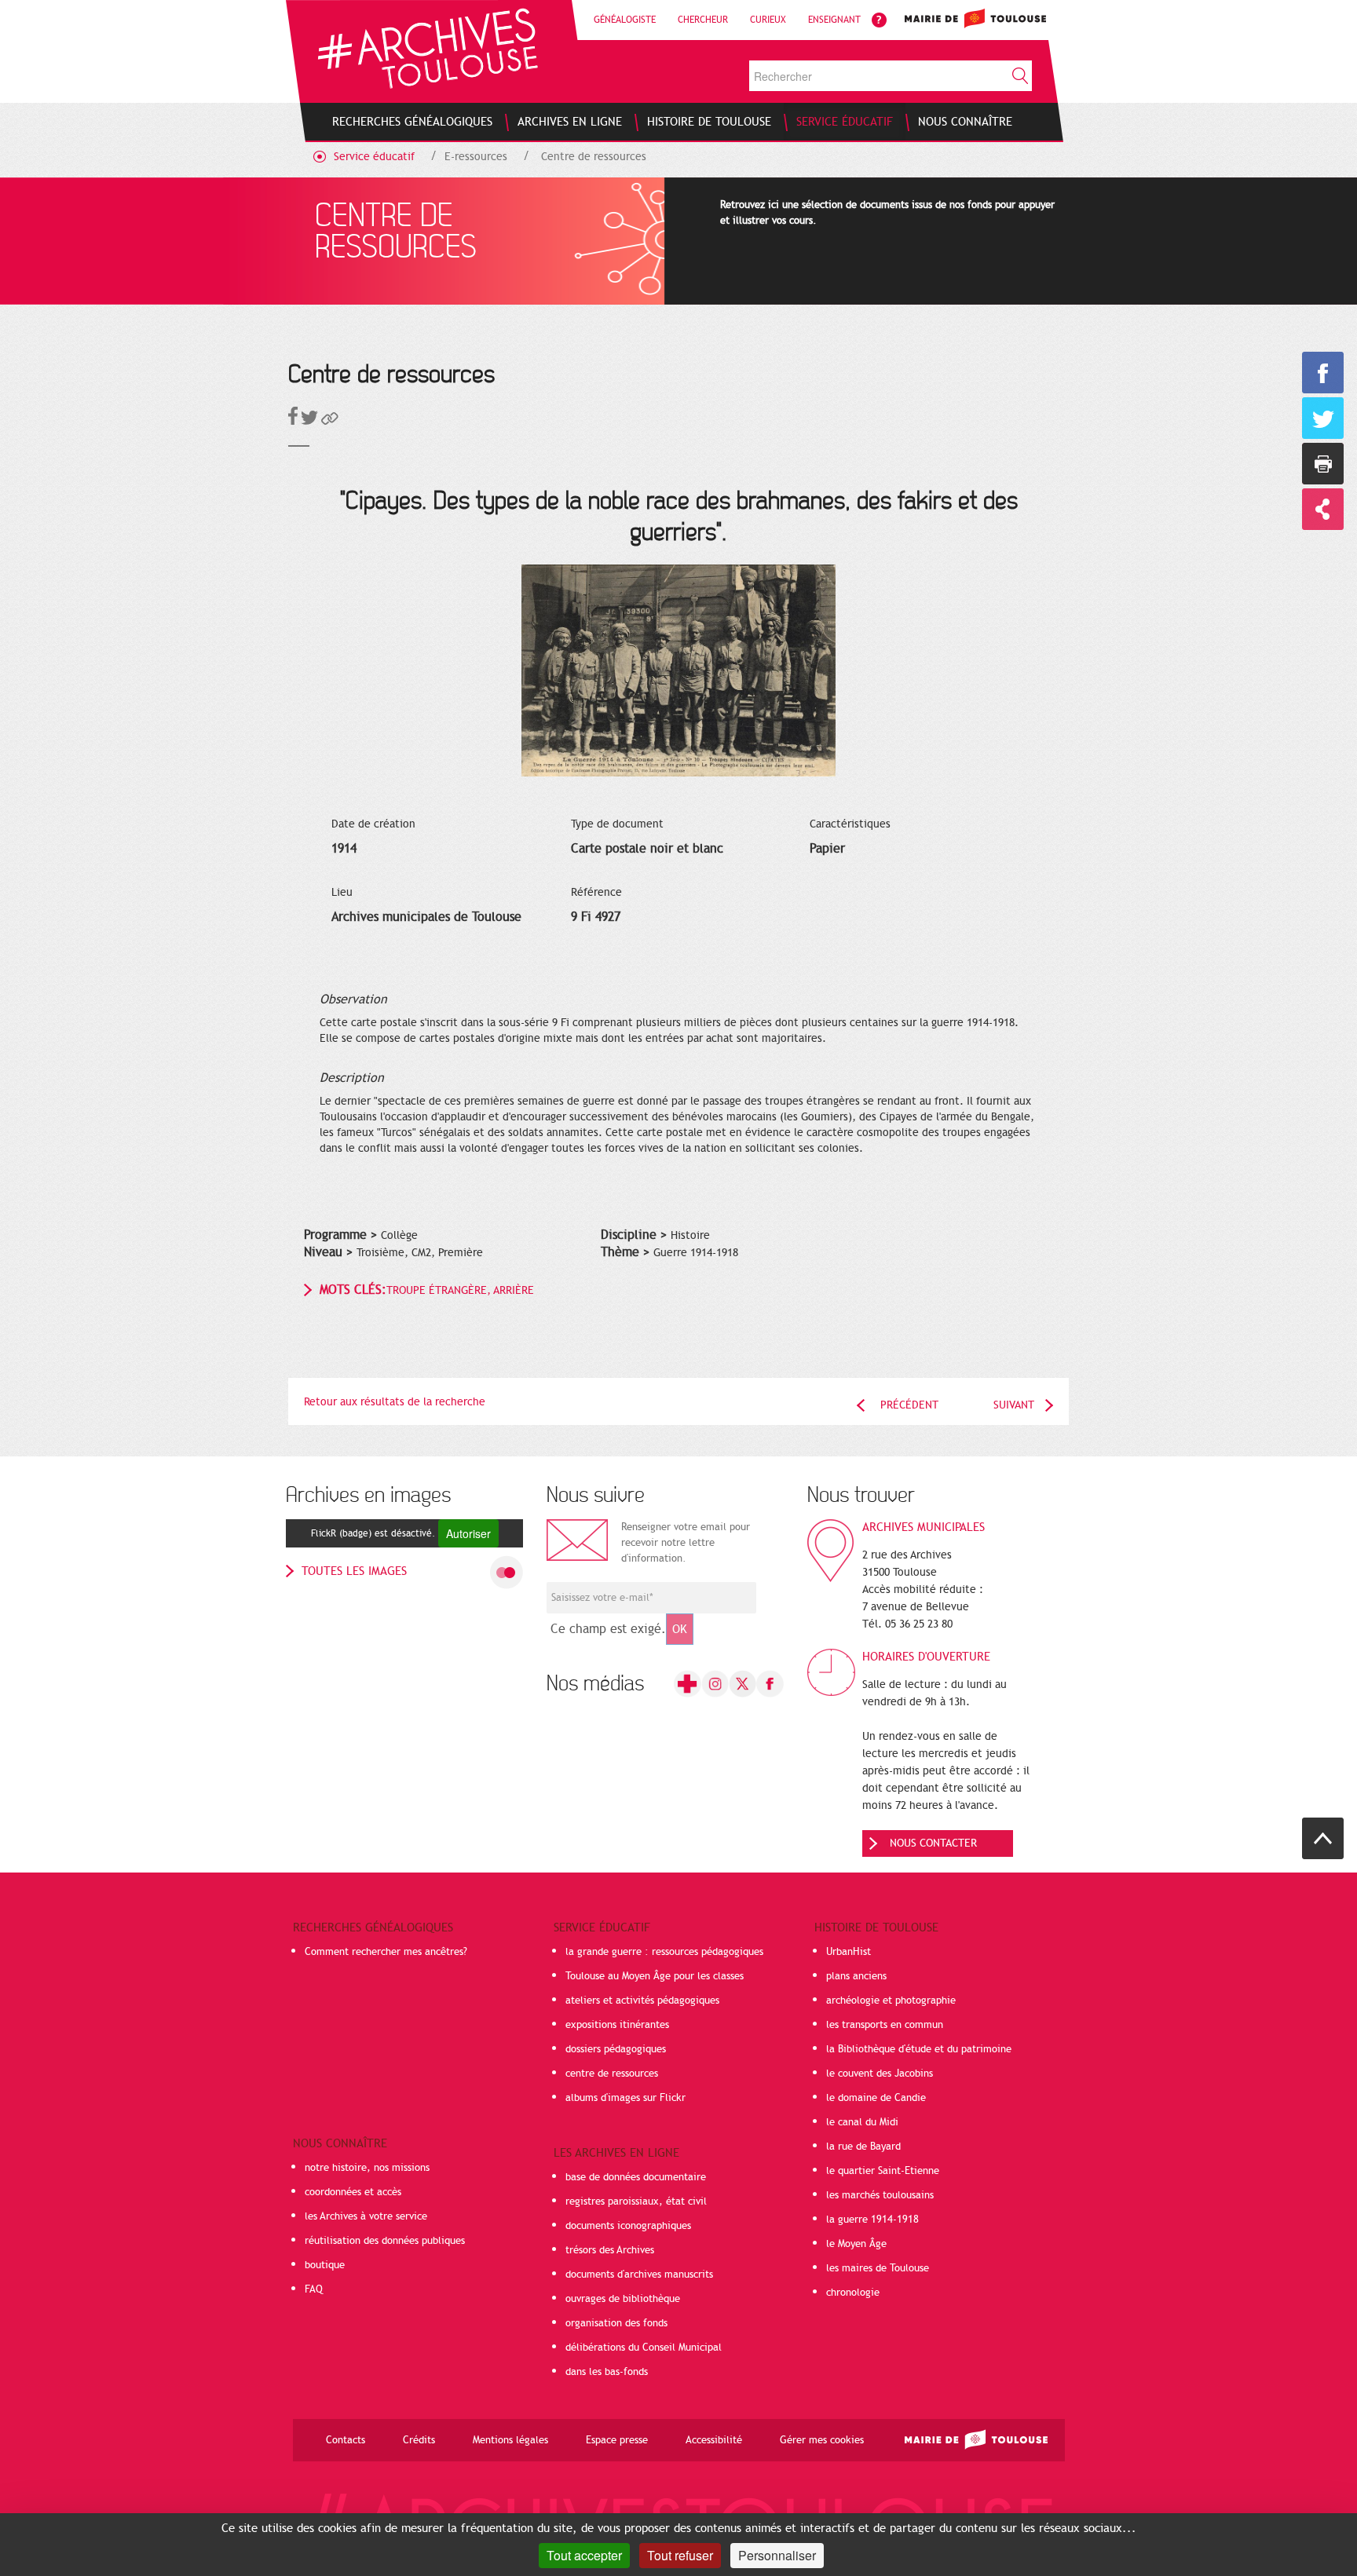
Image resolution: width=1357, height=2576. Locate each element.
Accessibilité (714, 2440)
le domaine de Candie (876, 2098)
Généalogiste (625, 20)
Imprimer (1323, 464)
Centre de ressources (594, 157)
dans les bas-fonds (607, 2372)
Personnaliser (777, 2555)
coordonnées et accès (353, 2192)
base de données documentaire (636, 2177)
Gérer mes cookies (822, 2440)
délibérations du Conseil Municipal (644, 2348)
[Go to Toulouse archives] (428, 48)
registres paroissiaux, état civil (636, 2201)
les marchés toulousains (880, 2195)
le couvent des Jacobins (880, 2074)
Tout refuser (680, 2555)
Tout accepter (584, 2555)
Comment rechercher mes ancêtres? (386, 1952)
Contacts (346, 2440)
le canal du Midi (862, 2122)
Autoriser (468, 1533)
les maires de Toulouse (878, 2268)
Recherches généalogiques (373, 1927)
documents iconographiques (628, 2226)
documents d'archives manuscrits (639, 2275)
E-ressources (476, 157)
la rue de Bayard (863, 2147)
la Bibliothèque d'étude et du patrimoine (919, 2049)
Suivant (1014, 1405)
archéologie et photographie (891, 2001)
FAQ (314, 2289)
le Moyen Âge (856, 2244)
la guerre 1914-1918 (872, 2220)
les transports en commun (885, 2025)
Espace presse (617, 2440)
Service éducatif (374, 157)
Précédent (909, 1405)
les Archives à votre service (366, 2216)
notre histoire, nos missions (367, 2168)
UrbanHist (849, 1952)
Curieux (768, 20)
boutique (325, 2265)
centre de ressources (612, 2074)
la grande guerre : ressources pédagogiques (664, 1952)
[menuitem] (412, 122)
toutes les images (354, 1571)
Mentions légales (510, 2440)
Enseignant (834, 20)
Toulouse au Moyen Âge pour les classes (655, 1976)
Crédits (419, 2440)
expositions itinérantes (617, 2025)
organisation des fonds (616, 2323)
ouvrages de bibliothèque (623, 2299)
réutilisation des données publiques (385, 2241)
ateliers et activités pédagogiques (642, 2001)
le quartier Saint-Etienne (883, 2171)
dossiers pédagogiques (616, 2049)
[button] (330, 421)
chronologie (853, 2293)
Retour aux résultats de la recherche (395, 1402)
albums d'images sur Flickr (625, 2098)
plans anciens (856, 1976)
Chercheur (703, 20)
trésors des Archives (610, 2250)
